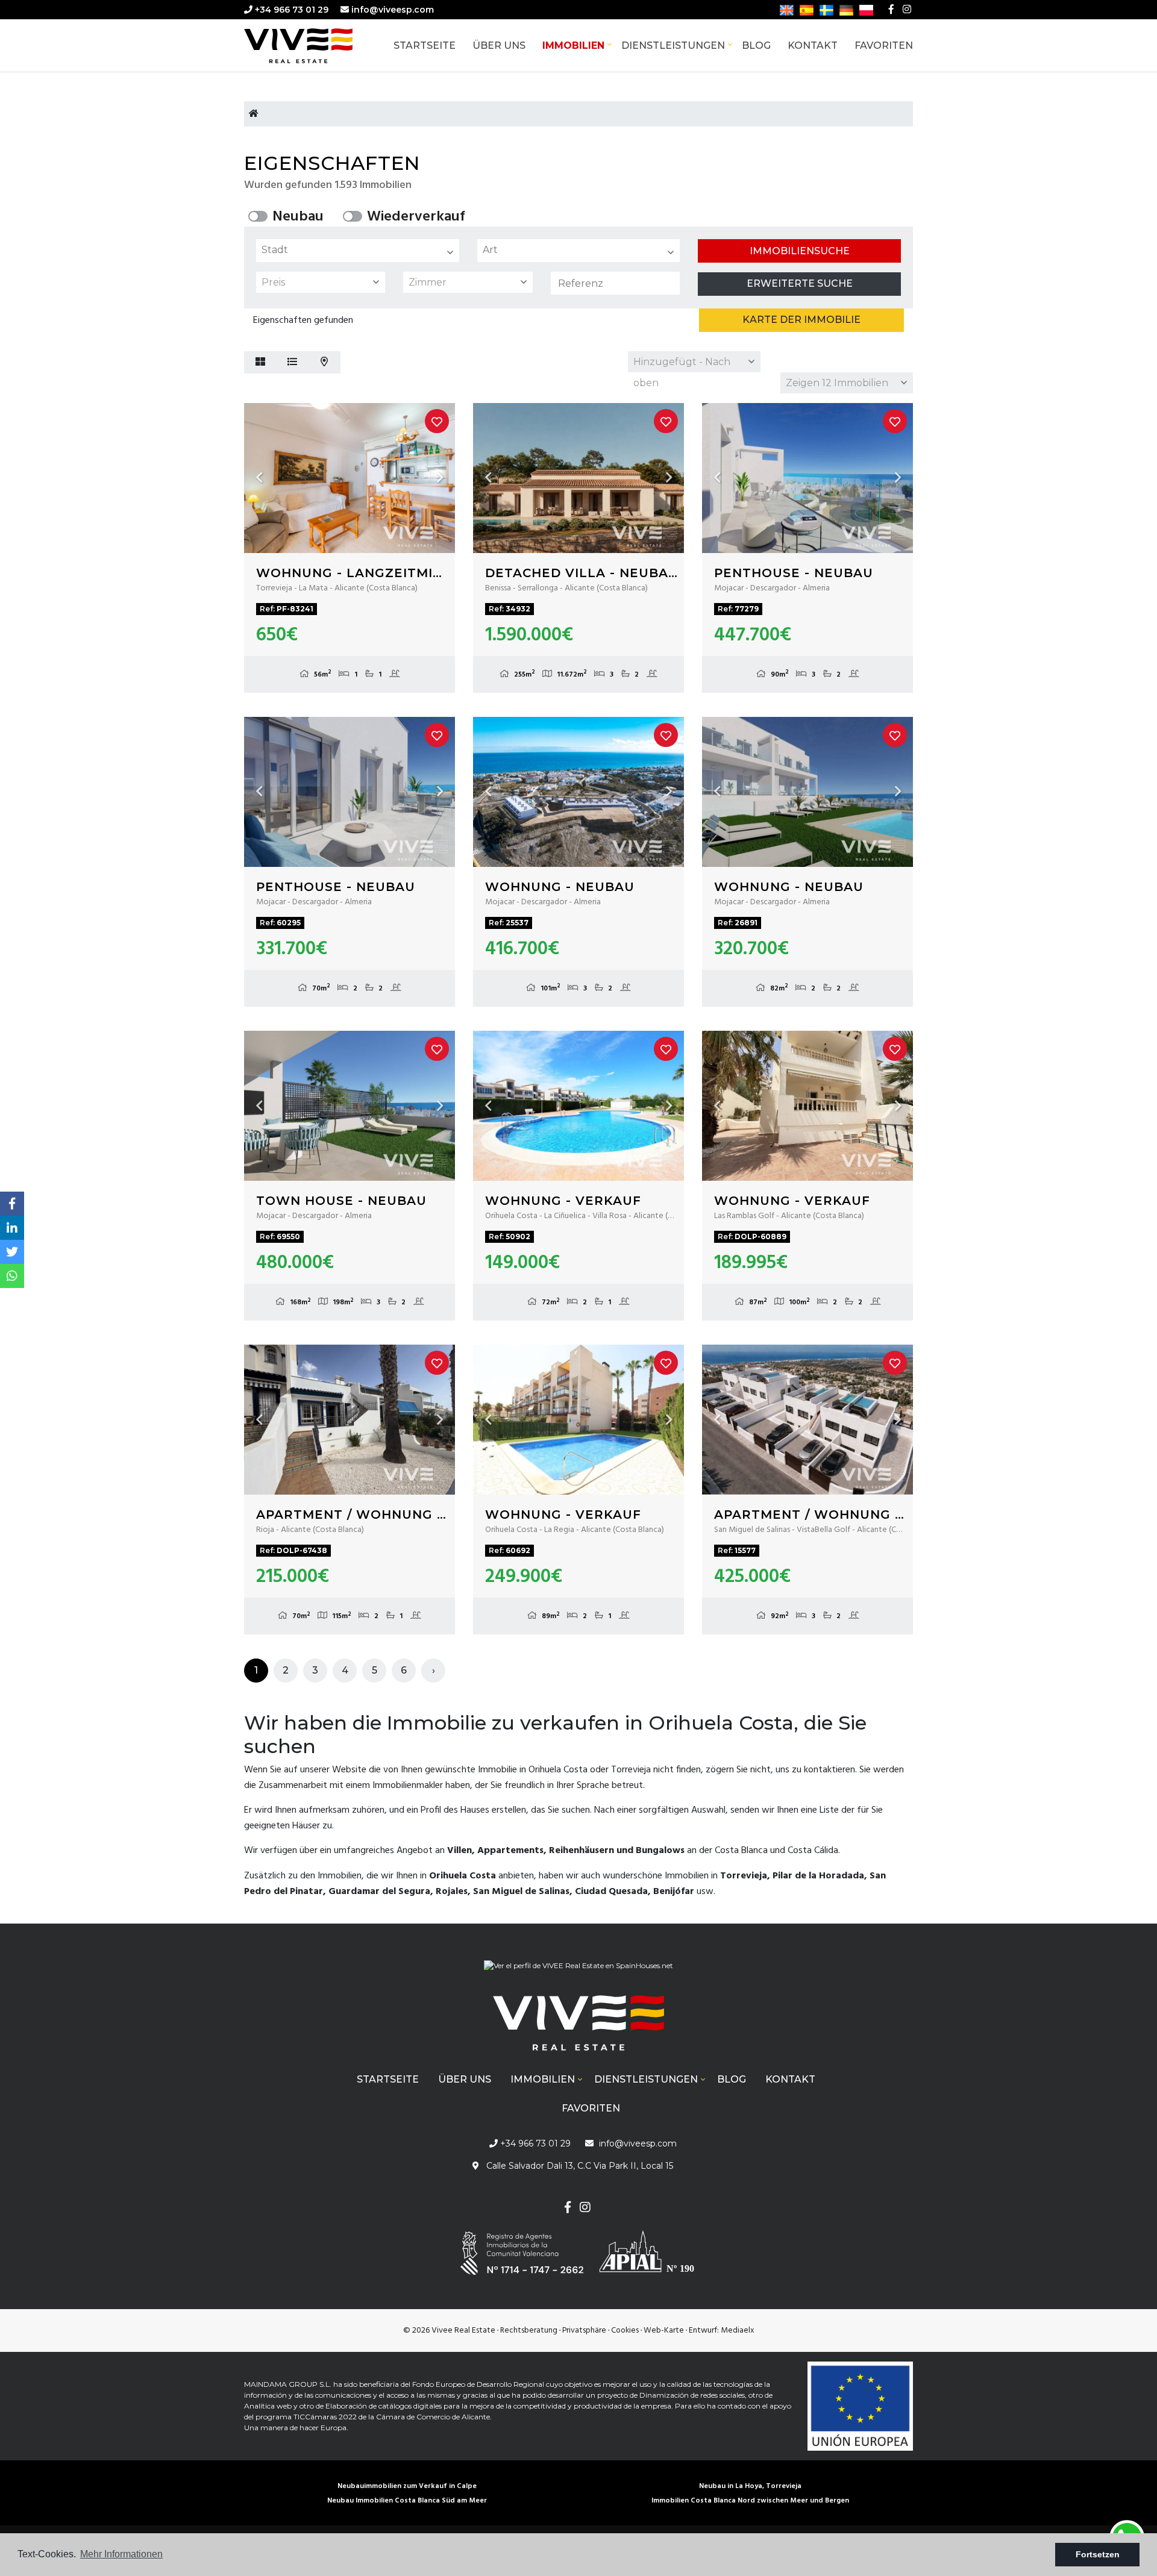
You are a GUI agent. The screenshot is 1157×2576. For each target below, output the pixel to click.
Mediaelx (738, 2331)
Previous (259, 478)
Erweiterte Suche (800, 283)
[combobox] (358, 251)
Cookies (625, 2331)
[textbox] (361, 250)
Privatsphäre (584, 2331)
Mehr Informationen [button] (121, 2554)
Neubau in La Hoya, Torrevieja (750, 2486)
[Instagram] (907, 10)
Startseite (425, 45)
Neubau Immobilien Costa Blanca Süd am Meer (407, 2501)
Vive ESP (316, 46)
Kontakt (813, 45)
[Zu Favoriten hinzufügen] (437, 421)
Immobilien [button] (573, 45)
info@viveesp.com (393, 10)
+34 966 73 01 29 (290, 10)
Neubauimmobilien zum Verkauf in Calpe (407, 2486)
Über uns (499, 45)
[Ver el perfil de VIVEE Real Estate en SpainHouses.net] (578, 1970)
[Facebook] (891, 10)
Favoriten (884, 45)
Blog (756, 45)
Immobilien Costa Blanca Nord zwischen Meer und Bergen (750, 2501)
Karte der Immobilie (801, 320)
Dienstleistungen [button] (673, 45)
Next (440, 478)
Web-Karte (664, 2331)
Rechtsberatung (529, 2331)
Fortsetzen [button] (1098, 2554)
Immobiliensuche (800, 251)
